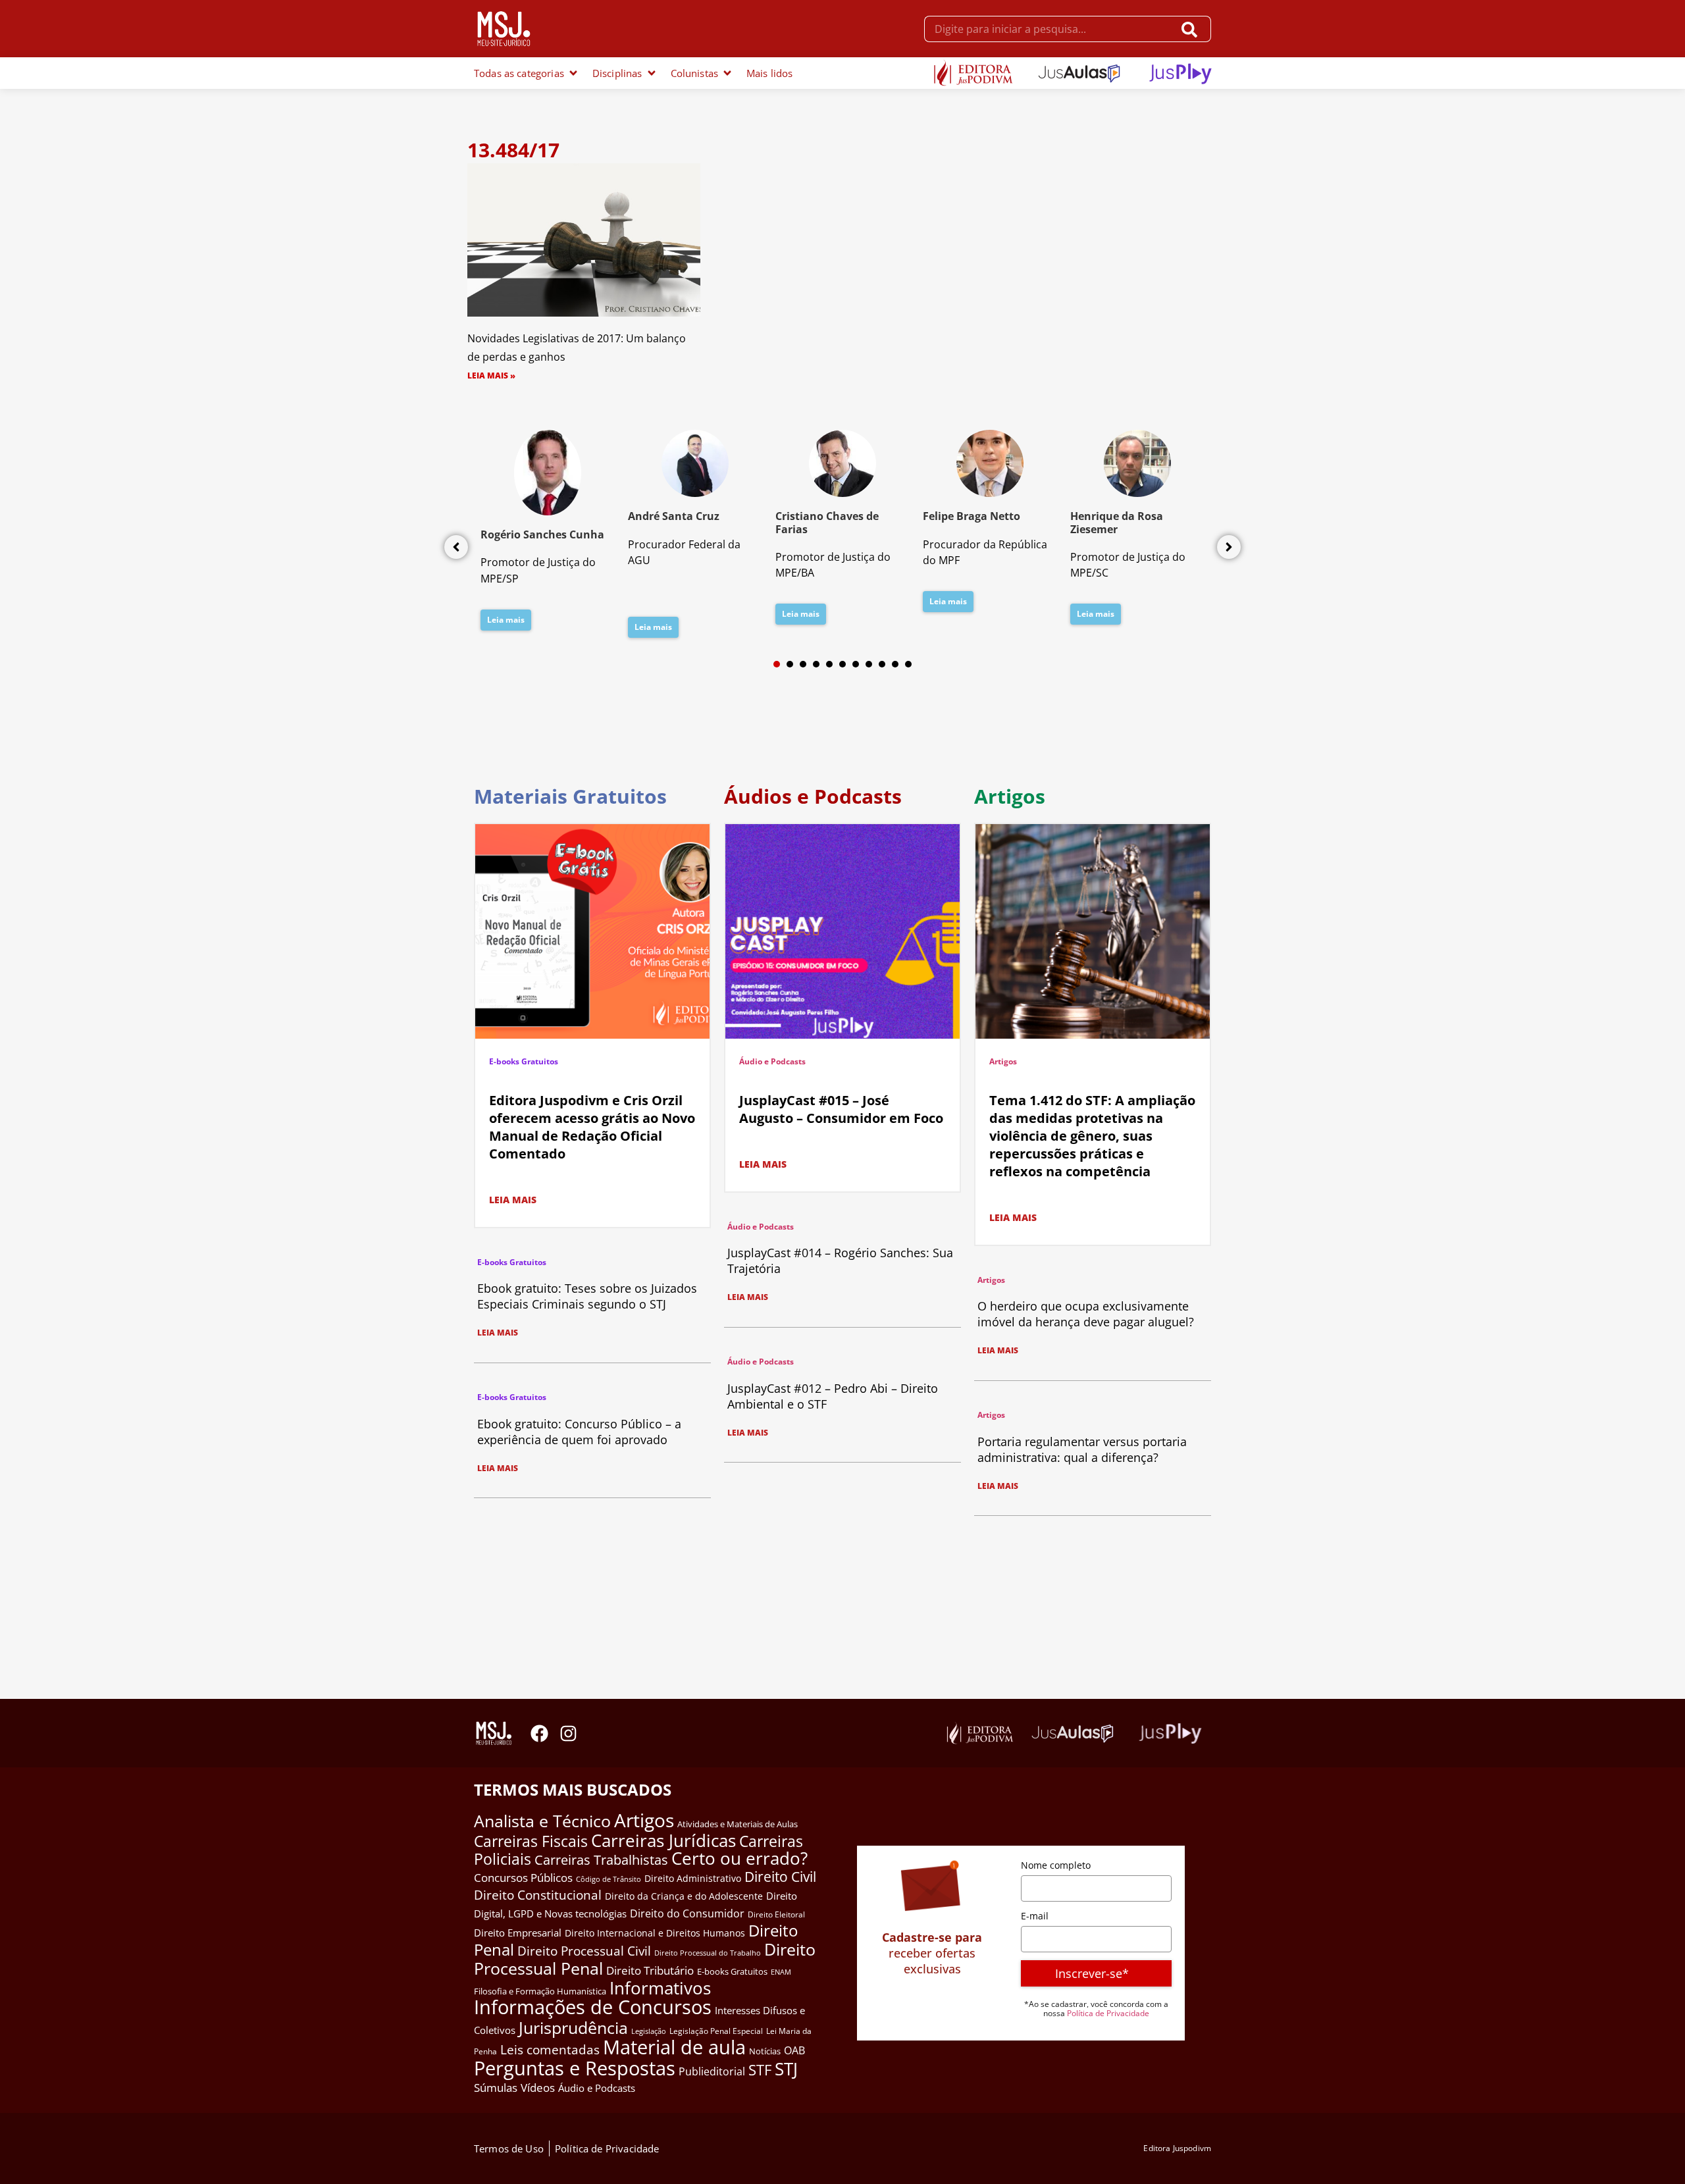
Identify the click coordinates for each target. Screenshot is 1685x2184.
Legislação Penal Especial (716, 2031)
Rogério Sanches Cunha (542, 534)
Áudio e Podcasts (772, 1061)
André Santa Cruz (674, 516)
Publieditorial (712, 2071)
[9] (882, 664)
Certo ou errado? (739, 1858)
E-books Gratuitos (524, 1061)
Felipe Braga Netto (972, 516)
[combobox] (1049, 29)
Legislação (649, 2031)
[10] (895, 664)
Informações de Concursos (593, 2007)
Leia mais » (491, 376)
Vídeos (538, 2088)
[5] (829, 664)
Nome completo (1056, 1865)
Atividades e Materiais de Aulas (738, 1824)
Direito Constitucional (538, 1895)
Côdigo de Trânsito (609, 1879)
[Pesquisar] (1192, 29)
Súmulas (496, 2087)
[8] (869, 664)
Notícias (765, 2051)
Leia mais (506, 620)
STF (760, 2070)
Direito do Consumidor (687, 1913)
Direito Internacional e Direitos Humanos (655, 1933)
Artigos (1003, 1061)
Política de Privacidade (1108, 2013)
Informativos (660, 1988)
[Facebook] (539, 1733)
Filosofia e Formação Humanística (540, 1991)
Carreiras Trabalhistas (601, 1860)
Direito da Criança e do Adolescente (684, 1896)
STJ (786, 2069)
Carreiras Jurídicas (663, 1840)
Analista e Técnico (542, 1821)
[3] (803, 664)
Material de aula (674, 2047)
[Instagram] (568, 1733)
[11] (908, 664)
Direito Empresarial (518, 1933)
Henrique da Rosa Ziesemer (1117, 522)
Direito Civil (780, 1877)
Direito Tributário (650, 1970)
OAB (794, 2050)
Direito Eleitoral (776, 1914)
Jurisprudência (573, 2027)
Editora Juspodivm (1177, 2148)
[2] (790, 664)
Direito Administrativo (693, 1878)
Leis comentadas (550, 2049)
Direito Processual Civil (584, 1951)
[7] (856, 664)
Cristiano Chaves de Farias (827, 522)
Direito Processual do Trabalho (708, 1953)
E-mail (1035, 1916)
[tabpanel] (548, 534)
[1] (777, 664)
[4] (816, 664)
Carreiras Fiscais (531, 1841)
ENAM (781, 1972)
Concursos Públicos (523, 1878)
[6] (842, 664)
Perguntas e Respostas (575, 2068)
